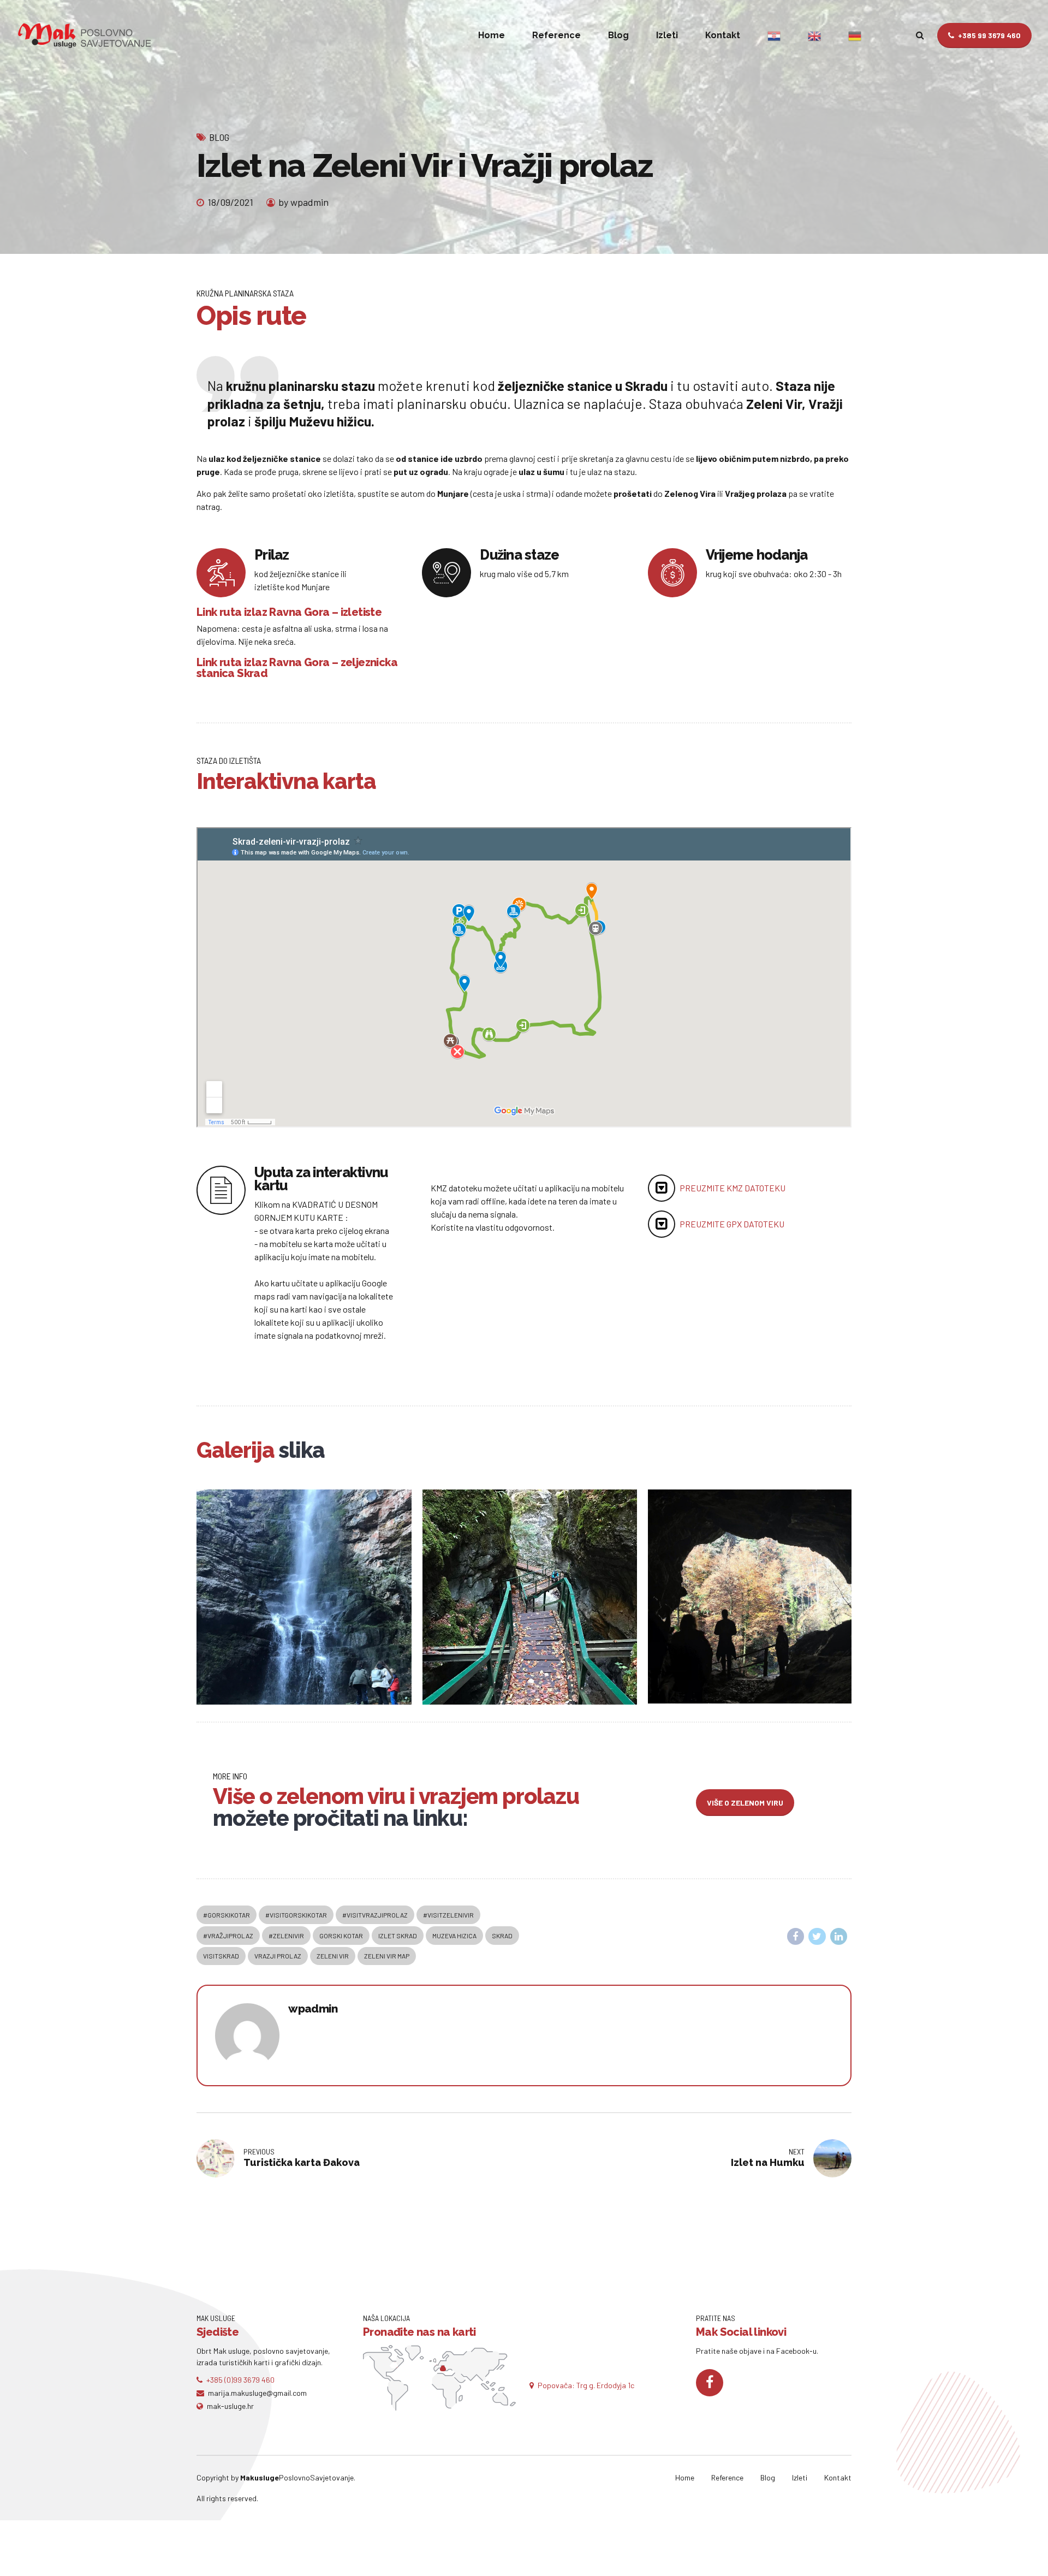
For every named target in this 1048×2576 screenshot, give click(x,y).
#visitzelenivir (448, 1915)
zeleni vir (333, 1956)
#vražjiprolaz (228, 1936)
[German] (855, 35)
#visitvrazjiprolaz (375, 1915)
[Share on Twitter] (817, 1937)
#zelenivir (286, 1936)
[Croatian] (774, 35)
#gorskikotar (227, 1915)
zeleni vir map (387, 1956)
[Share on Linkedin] (839, 1937)
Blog (618, 35)
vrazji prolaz (278, 1956)
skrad (502, 1936)
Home (492, 35)
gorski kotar (341, 1936)
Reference (556, 35)
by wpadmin (303, 202)
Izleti (667, 35)
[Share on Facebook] (796, 1937)
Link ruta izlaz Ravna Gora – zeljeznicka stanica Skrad (297, 668)
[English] (814, 35)
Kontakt (723, 35)
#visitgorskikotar (296, 1915)
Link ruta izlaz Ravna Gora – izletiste (289, 612)
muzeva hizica (454, 1936)
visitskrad (221, 1956)
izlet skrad (398, 1936)
